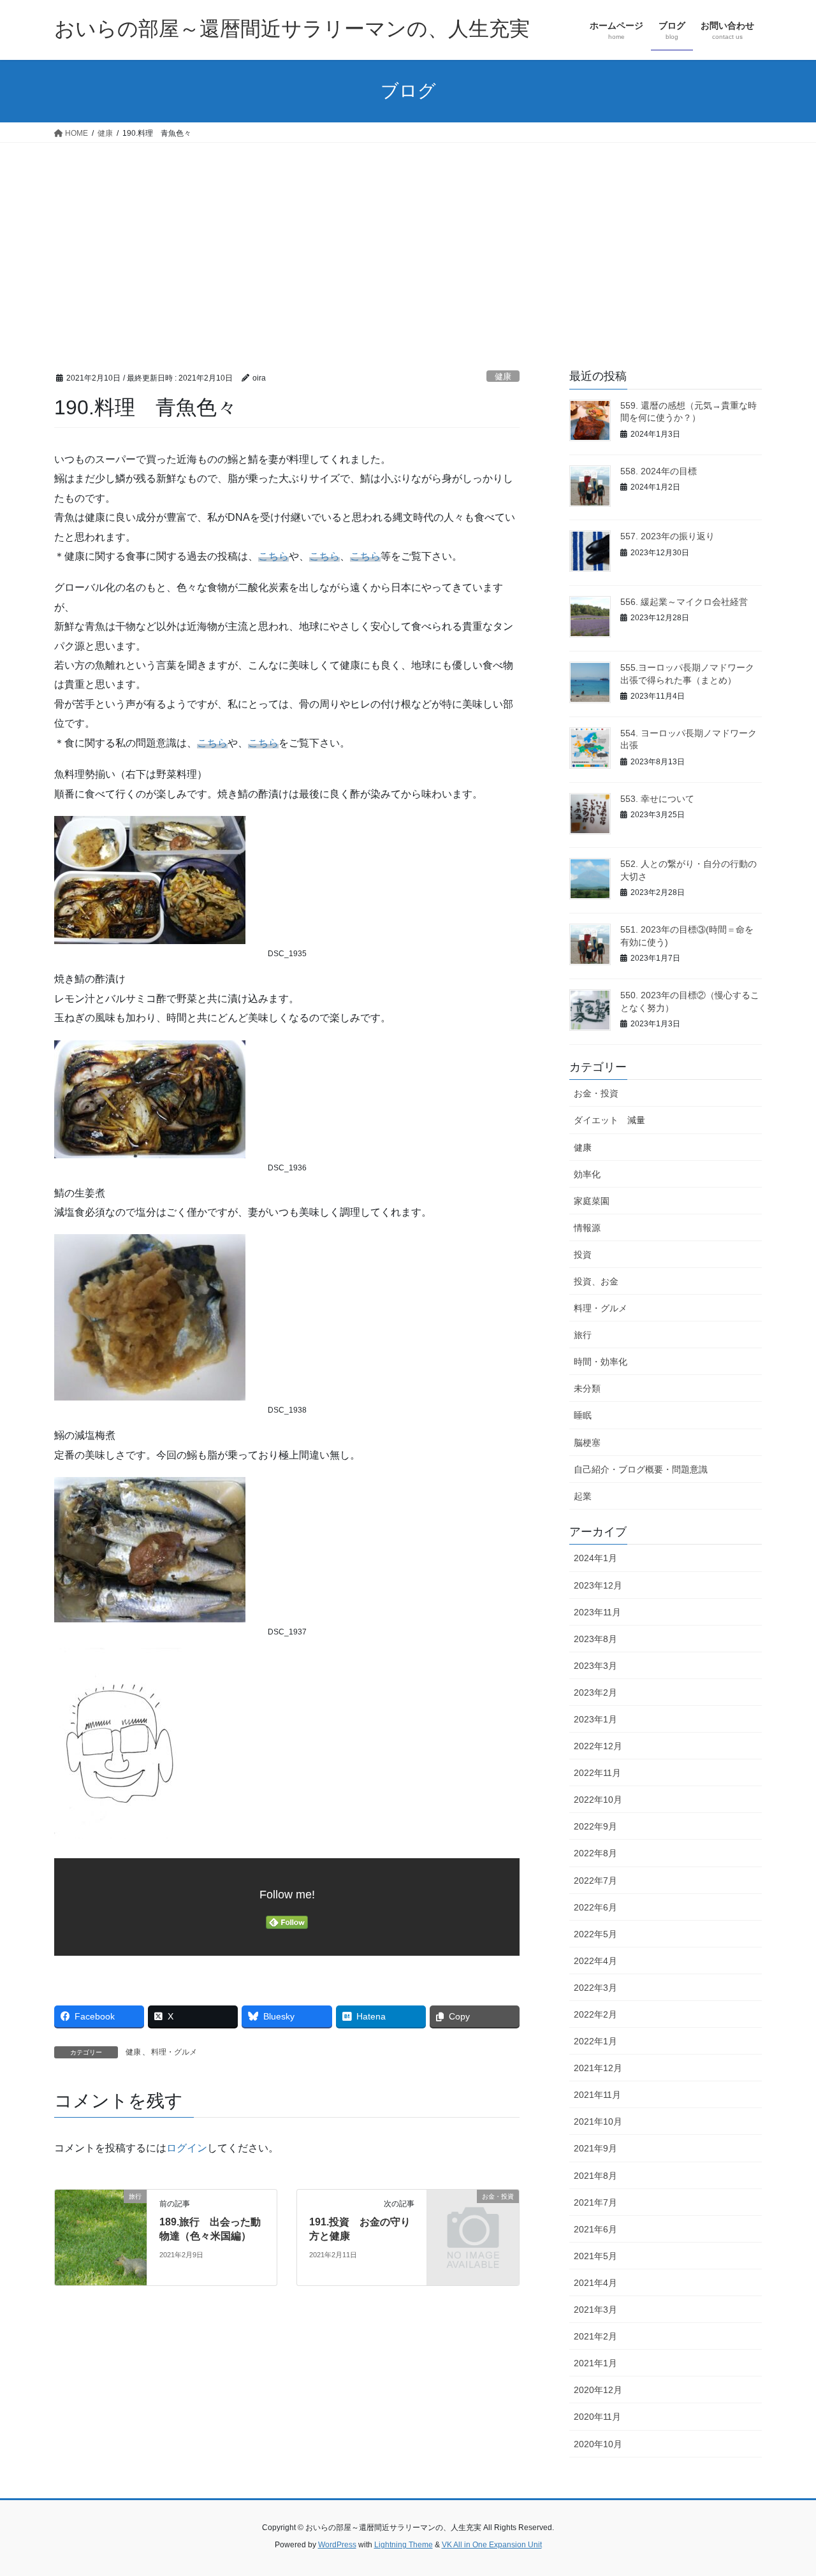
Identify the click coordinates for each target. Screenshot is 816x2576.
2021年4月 (595, 2283)
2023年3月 (595, 1666)
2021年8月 (595, 2176)
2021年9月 (595, 2148)
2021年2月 (595, 2336)
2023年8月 (595, 1639)
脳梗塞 (587, 1443)
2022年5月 (595, 1934)
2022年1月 (595, 2041)
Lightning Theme (404, 2545)
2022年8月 (595, 1853)
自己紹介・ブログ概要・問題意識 (641, 1469)
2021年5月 (595, 2256)
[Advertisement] (408, 238)
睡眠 (583, 1415)
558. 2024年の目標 (659, 471)
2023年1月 (595, 1719)
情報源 (587, 1228)
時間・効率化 (601, 1362)
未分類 (587, 1388)
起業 (583, 1496)
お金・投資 (596, 1093)
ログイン (187, 2148)
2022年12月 (598, 1746)
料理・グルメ (174, 2052)
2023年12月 (598, 1585)
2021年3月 (595, 2310)
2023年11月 (597, 1612)
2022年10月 (598, 1800)
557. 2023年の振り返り (667, 536)
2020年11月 (597, 2417)
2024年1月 (595, 1558)
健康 (503, 376)
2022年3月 (595, 1988)
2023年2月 (595, 1692)
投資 (583, 1255)
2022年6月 (595, 1907)
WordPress (337, 2545)
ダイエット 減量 (609, 1120)
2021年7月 (595, 2202)
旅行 (583, 1335)
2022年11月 (597, 1773)
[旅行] (101, 2237)
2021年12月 (598, 2068)
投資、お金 (596, 1281)
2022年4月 (595, 1961)
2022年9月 (595, 1826)
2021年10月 (598, 2121)
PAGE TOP (784, 2488)
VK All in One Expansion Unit (492, 2545)
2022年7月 (595, 1881)
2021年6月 (595, 2229)
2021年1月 (595, 2363)
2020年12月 (598, 2390)
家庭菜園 (592, 1201)
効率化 (587, 1174)
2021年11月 (597, 2095)
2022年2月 (595, 2014)
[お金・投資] (473, 2217)
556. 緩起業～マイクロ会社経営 (684, 602)
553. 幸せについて (657, 799)
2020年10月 (598, 2444)
